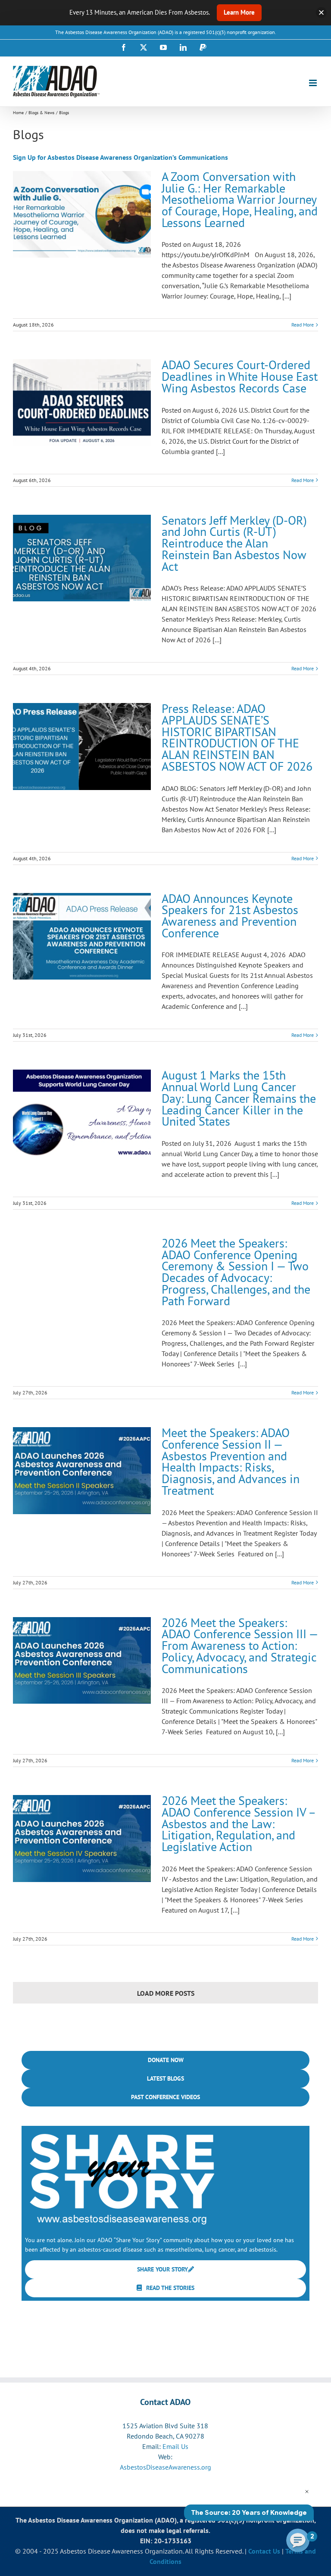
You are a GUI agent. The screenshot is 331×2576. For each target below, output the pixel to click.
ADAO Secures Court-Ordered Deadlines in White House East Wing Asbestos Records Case (240, 376)
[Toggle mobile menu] (314, 83)
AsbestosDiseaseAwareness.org (165, 2467)
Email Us (175, 2446)
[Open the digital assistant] (298, 2540)
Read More (303, 325)
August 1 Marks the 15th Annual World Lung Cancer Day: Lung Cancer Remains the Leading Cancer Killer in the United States (239, 1098)
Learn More (239, 12)
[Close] (321, 13)
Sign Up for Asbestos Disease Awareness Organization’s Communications (120, 157)
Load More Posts (166, 1993)
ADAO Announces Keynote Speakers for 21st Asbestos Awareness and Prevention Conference (230, 916)
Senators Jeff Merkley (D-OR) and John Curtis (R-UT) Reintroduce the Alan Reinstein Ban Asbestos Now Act (234, 543)
